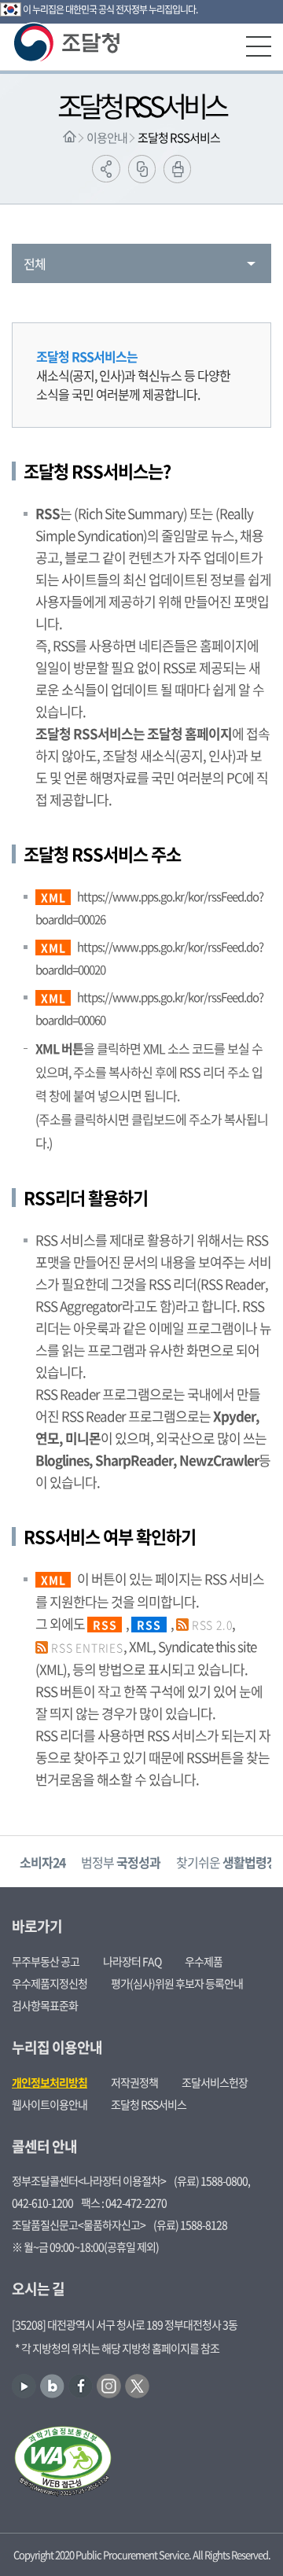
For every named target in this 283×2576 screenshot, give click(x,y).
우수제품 (204, 1961)
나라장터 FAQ (132, 1961)
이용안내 (107, 138)
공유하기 (106, 169)
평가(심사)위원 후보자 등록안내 (177, 1983)
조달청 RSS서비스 (179, 138)
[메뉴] (259, 46)
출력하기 (177, 169)
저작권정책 (134, 2082)
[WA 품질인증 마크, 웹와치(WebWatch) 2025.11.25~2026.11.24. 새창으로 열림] (63, 2463)
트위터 (137, 2386)
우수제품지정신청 (50, 1983)
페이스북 (81, 2386)
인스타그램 (109, 2386)
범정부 (121, 1862)
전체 (35, 263)
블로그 (52, 2386)
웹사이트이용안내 (50, 2104)
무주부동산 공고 (46, 1961)
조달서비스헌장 (215, 2082)
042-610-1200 (42, 2202)
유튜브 (24, 2386)
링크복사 (142, 169)
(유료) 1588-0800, (212, 2180)
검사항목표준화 (45, 2005)
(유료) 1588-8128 (190, 2225)
